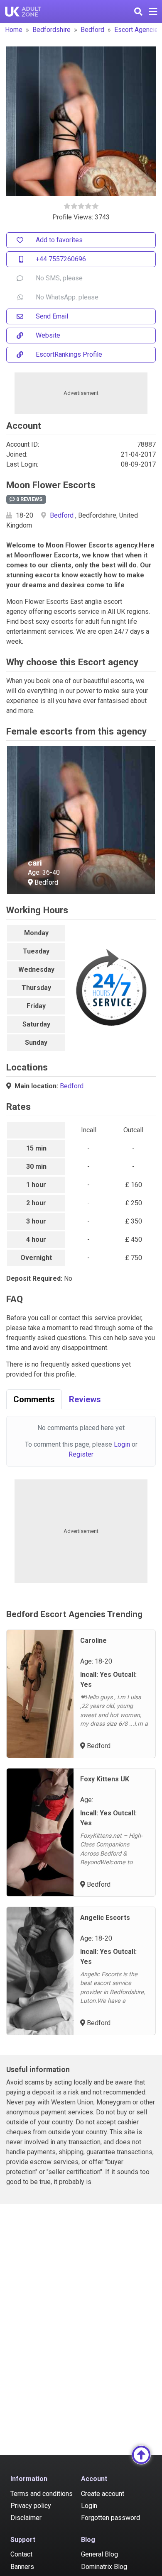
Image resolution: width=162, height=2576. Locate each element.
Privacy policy (31, 2506)
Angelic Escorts (105, 1918)
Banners (22, 2567)
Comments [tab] (34, 1399)
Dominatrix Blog (104, 2567)
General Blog (99, 2554)
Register (81, 1454)
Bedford (92, 30)
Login (122, 1444)
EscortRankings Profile (69, 354)
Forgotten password (110, 2518)
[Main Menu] (153, 12)
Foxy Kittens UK (105, 1779)
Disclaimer (26, 2518)
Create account (103, 2494)
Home (14, 30)
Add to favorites (59, 240)
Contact (21, 2554)
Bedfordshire (52, 30)
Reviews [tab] (85, 1399)
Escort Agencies (138, 30)
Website (48, 335)
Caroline (93, 1641)
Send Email (52, 316)
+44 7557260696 (61, 259)
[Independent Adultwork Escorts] (23, 12)
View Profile (51, 873)
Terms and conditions (42, 2494)
